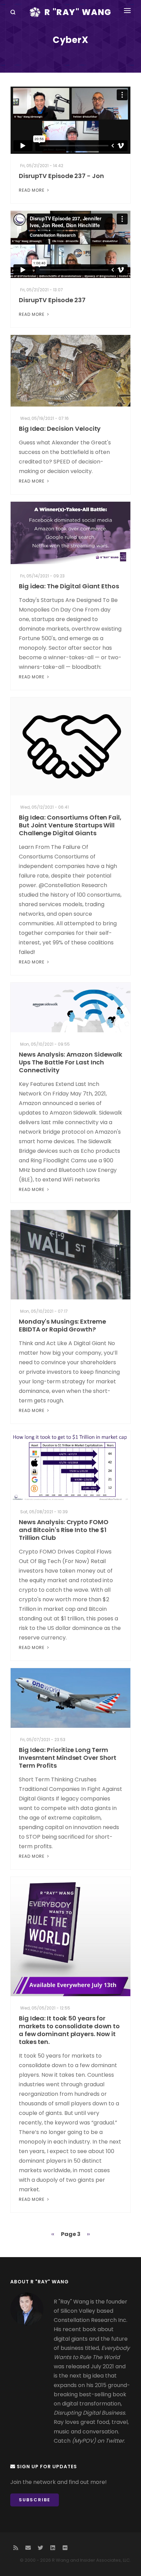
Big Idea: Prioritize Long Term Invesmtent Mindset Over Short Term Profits (68, 1758)
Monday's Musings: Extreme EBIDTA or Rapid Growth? (62, 1325)
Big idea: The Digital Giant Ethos (69, 586)
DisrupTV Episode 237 (52, 300)
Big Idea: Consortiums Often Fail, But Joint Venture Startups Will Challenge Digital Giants (70, 825)
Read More (32, 190)
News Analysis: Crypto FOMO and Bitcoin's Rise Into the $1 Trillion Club (63, 1530)
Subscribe (35, 2500)
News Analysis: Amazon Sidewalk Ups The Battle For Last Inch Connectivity (70, 1062)
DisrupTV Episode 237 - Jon (61, 176)
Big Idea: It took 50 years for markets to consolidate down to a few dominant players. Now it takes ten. (69, 2030)
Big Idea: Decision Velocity (60, 429)
